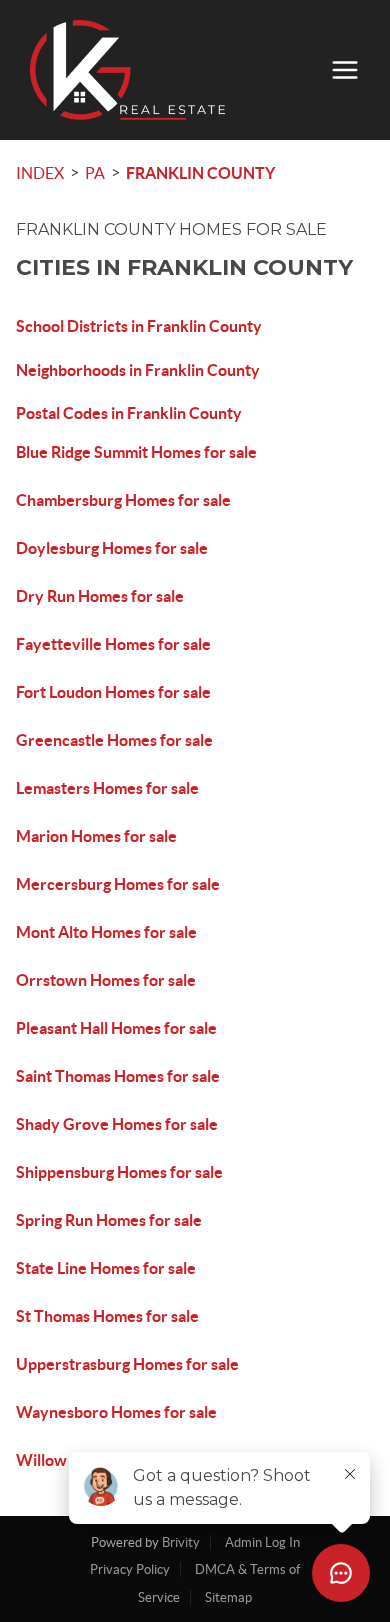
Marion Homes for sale (96, 836)
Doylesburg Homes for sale (112, 548)
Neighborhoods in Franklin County (138, 370)
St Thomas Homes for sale (107, 1316)
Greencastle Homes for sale (114, 740)
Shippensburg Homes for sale (119, 1172)
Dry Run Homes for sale (100, 596)
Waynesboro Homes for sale (116, 1412)
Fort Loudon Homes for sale (113, 692)
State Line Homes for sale (106, 1268)
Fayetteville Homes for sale (113, 644)
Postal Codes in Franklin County (129, 413)
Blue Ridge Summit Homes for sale (136, 452)
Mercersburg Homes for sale (118, 884)
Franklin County (200, 173)
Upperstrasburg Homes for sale (127, 1364)
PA (95, 173)
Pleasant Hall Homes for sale (116, 1028)
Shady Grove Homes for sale (117, 1124)
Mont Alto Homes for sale (106, 932)
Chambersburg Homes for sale (123, 500)
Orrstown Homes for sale (106, 980)
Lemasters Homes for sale (107, 788)
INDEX (40, 173)
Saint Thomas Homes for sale (118, 1076)
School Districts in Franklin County (139, 326)
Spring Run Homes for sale (109, 1220)
